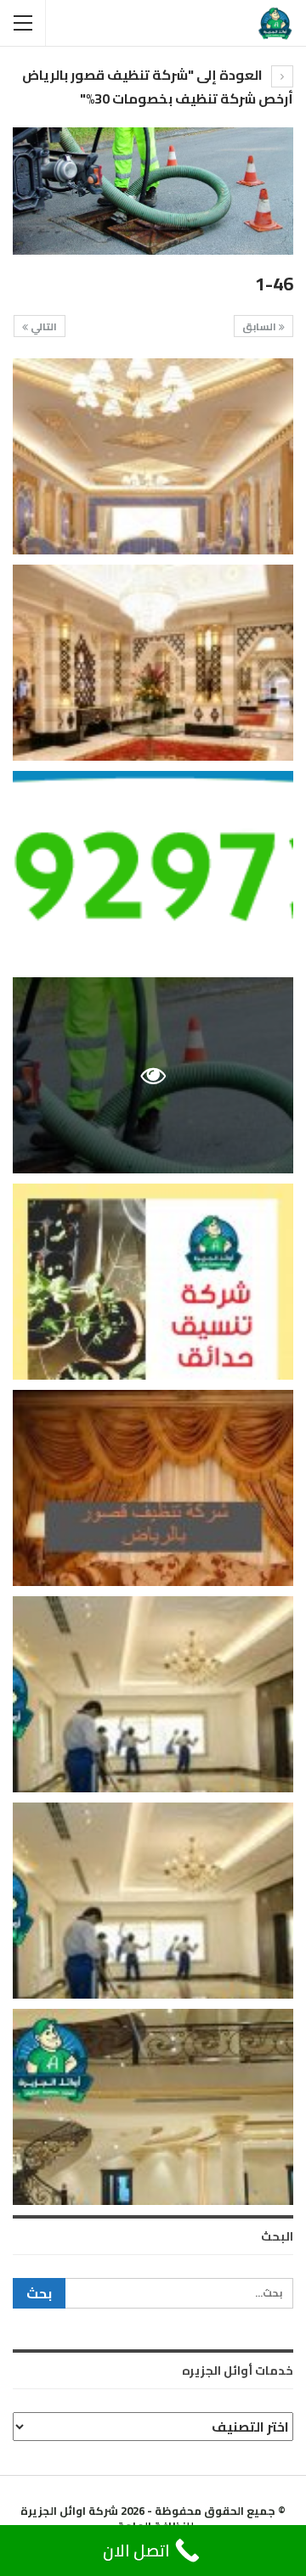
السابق (261, 326)
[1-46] (153, 456)
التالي (42, 326)
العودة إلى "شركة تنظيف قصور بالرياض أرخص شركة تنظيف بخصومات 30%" (158, 87)
